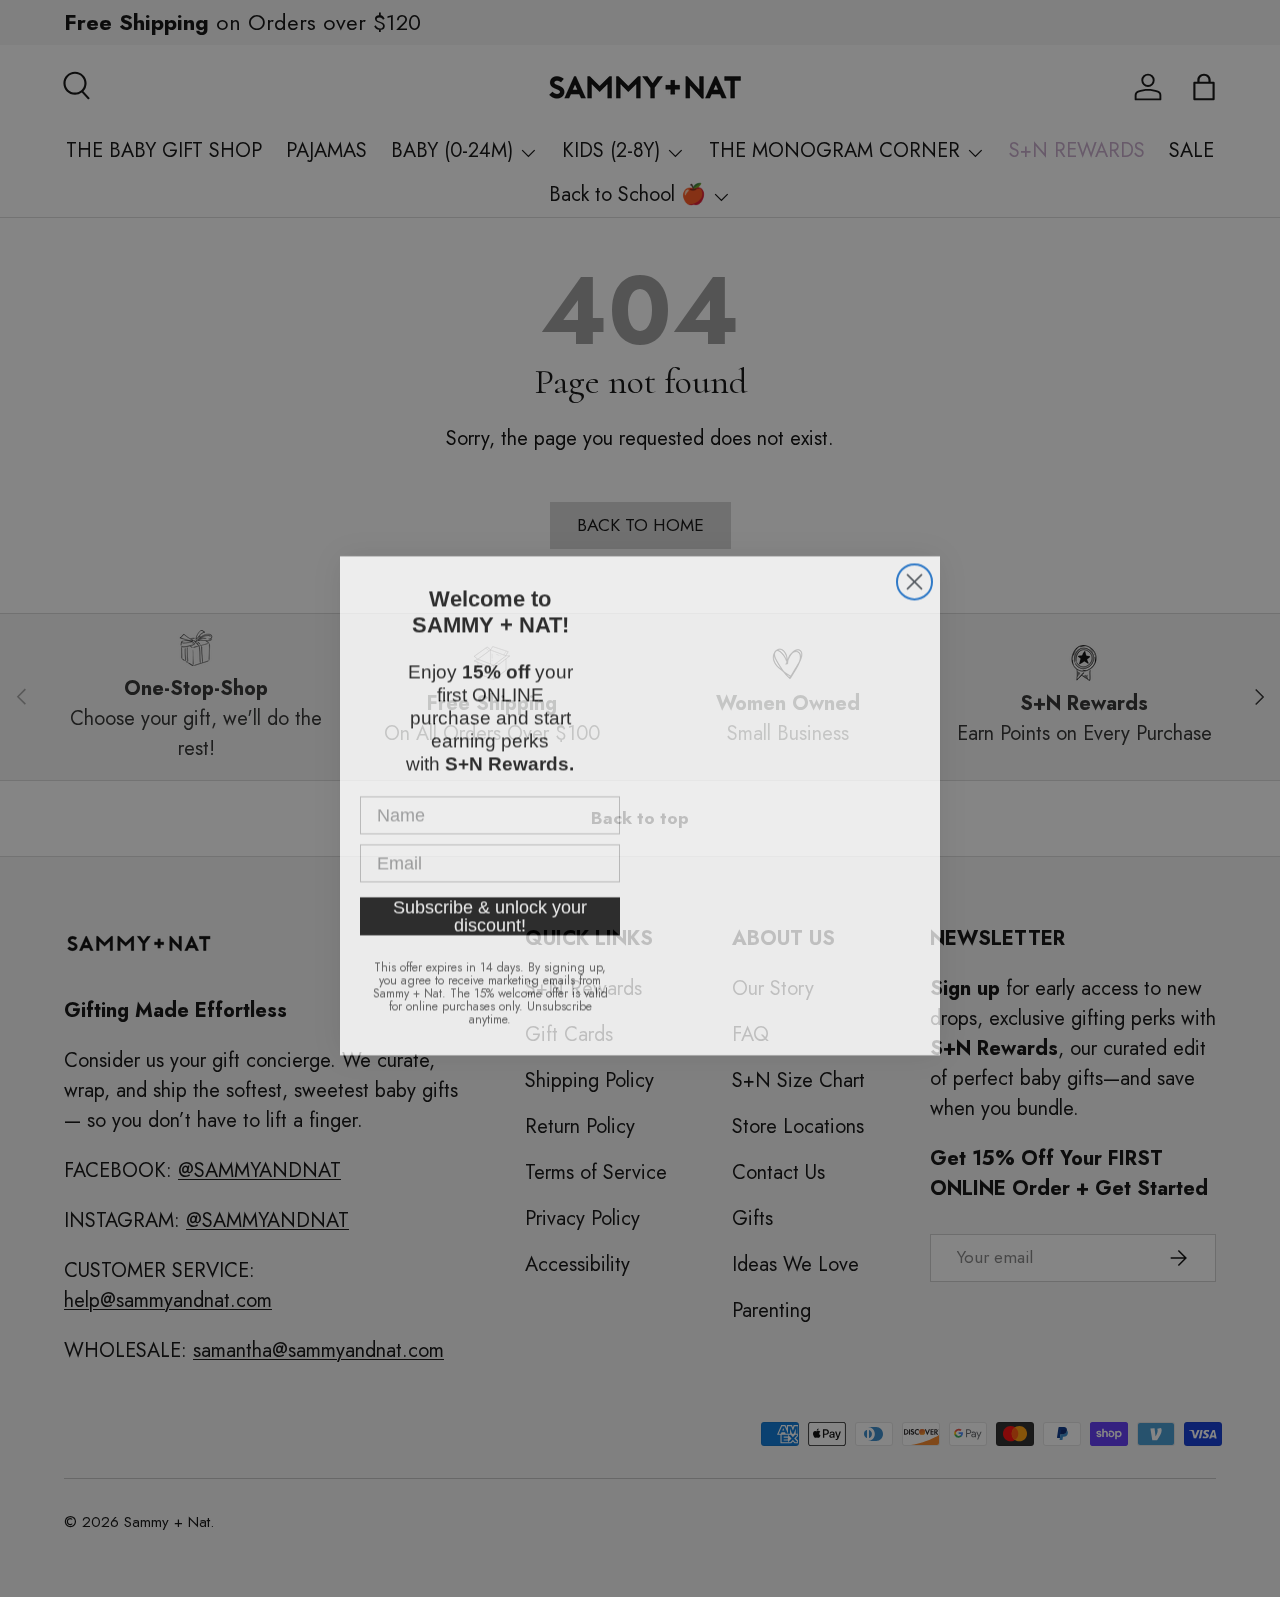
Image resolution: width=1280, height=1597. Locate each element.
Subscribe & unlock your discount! (490, 904)
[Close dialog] (914, 579)
